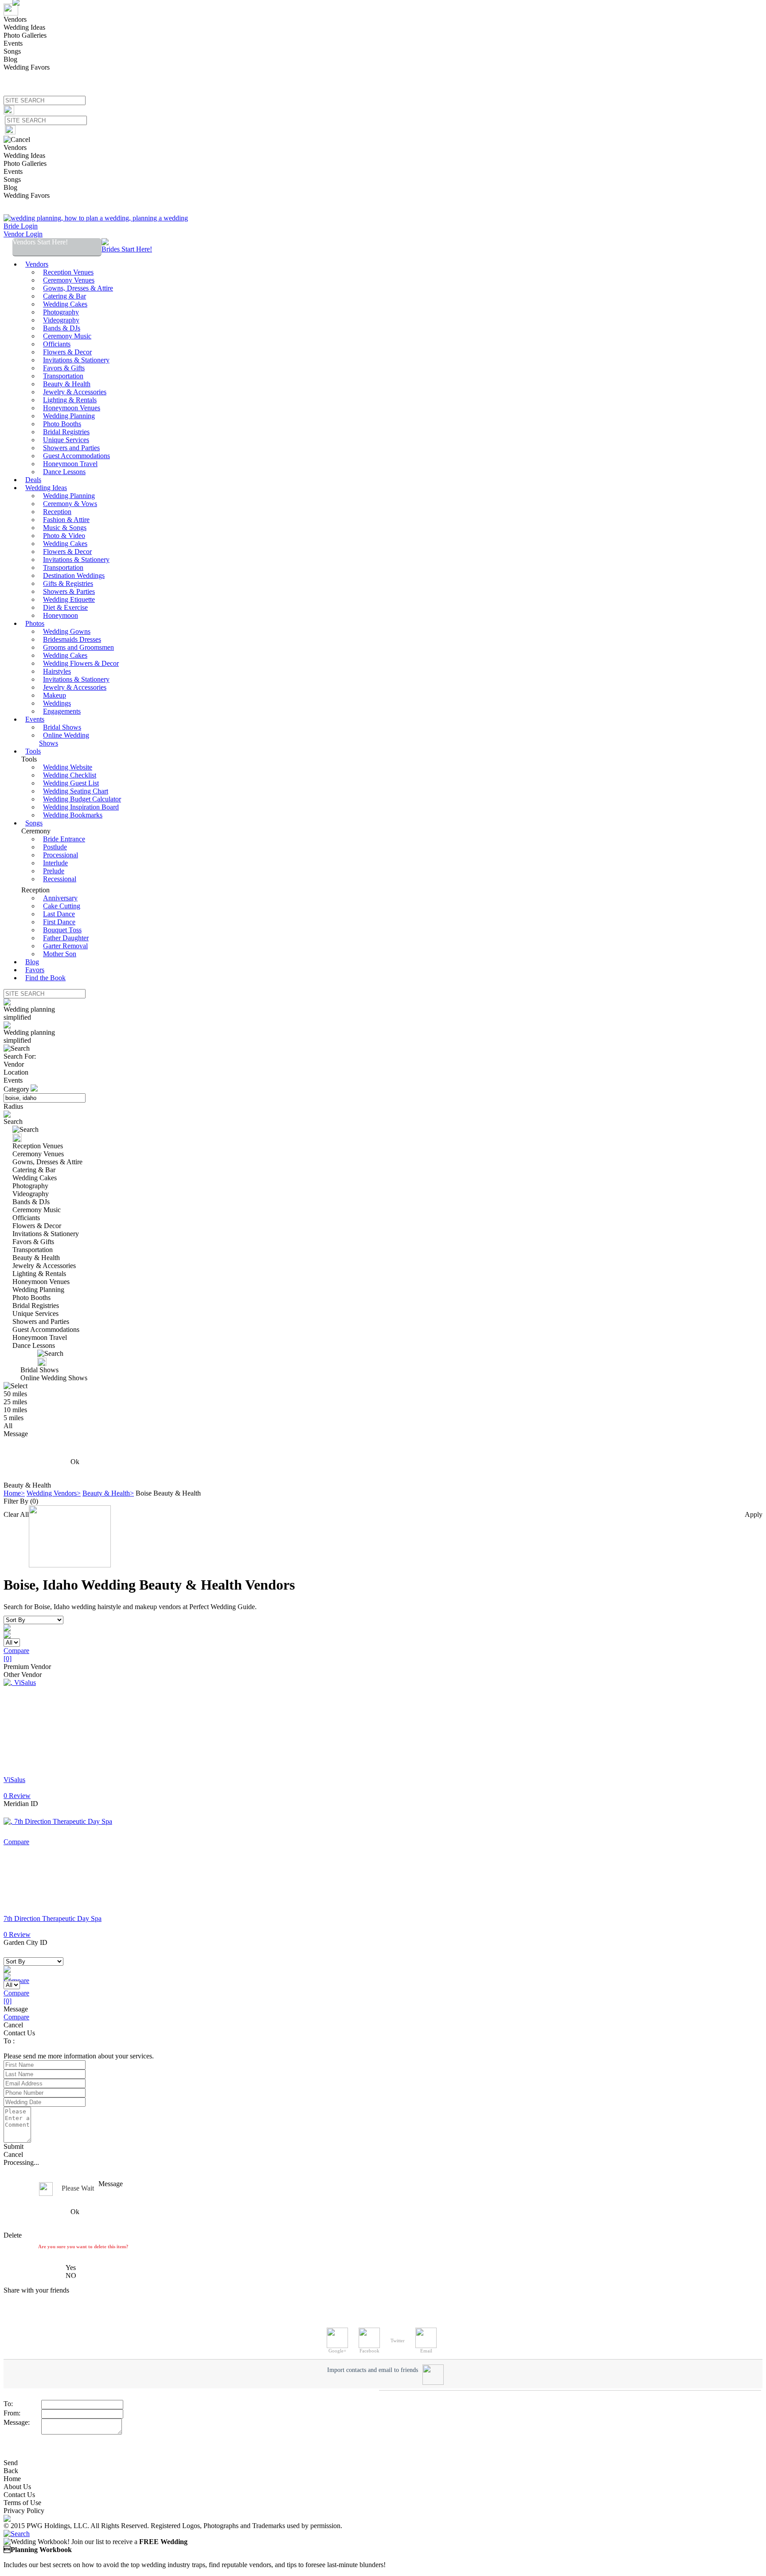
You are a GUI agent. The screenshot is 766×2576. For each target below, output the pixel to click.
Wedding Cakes (65, 304)
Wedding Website (68, 767)
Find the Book (45, 978)
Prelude (54, 871)
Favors (35, 970)
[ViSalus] (20, 1683)
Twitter (398, 2340)
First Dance (59, 922)
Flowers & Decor (67, 352)
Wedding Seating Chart (76, 791)
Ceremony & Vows (70, 504)
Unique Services (66, 440)
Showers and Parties (71, 448)
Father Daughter (66, 938)
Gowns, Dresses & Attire (78, 288)
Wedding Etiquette (69, 599)
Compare (16, 2017)
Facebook (369, 2351)
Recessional (60, 879)
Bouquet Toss (62, 930)
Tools (33, 751)
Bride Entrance (64, 839)
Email (426, 2351)
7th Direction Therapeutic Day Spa (53, 1918)
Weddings (57, 703)
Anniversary (60, 898)
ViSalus (14, 1780)
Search (13, 1121)
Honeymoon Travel (70, 464)
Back (11, 2471)
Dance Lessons (64, 472)
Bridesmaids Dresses (72, 639)
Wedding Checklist (70, 775)
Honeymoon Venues (72, 408)
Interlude (55, 863)
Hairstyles (57, 671)
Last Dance (59, 914)
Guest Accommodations (76, 456)
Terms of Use (22, 2503)
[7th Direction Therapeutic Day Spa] (58, 1821)
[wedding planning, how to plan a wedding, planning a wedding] (96, 218)
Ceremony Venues (69, 280)
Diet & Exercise (65, 607)
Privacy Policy (24, 2511)
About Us (17, 2487)
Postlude (55, 847)
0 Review (17, 1796)
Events (13, 43)
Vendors (15, 19)
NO (71, 2276)
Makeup (55, 695)
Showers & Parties (69, 591)
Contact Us (19, 2495)
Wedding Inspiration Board (81, 807)
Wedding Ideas (24, 27)
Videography (61, 320)
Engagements (62, 711)
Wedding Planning (69, 416)
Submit (14, 2146)
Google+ (337, 2351)
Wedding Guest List (71, 783)
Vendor (14, 1064)
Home (12, 2479)
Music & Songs (65, 528)
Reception (57, 512)
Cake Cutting (62, 906)
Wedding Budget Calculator (82, 799)
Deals (33, 480)
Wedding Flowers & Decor (81, 663)
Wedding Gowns (67, 631)
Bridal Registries (66, 432)
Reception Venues (68, 272)
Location (16, 1072)
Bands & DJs (62, 328)
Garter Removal (65, 946)
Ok (75, 1462)
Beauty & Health (67, 384)
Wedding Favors (27, 67)
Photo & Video (64, 536)
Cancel (13, 2025)
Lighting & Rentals (70, 400)
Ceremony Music (67, 336)
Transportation (63, 376)
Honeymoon (61, 615)
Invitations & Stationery (76, 360)
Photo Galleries (25, 35)
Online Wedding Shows (64, 739)
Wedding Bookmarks (73, 815)
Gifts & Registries (68, 583)
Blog (10, 59)
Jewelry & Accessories (75, 392)
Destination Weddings (74, 575)
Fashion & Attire (66, 520)
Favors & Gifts (64, 368)
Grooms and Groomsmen (78, 647)
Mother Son (60, 954)
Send (11, 2463)
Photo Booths (62, 424)
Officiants (57, 344)
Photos (35, 623)
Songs (12, 51)
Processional (61, 855)
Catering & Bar (64, 296)
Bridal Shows (62, 727)
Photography (61, 312)
